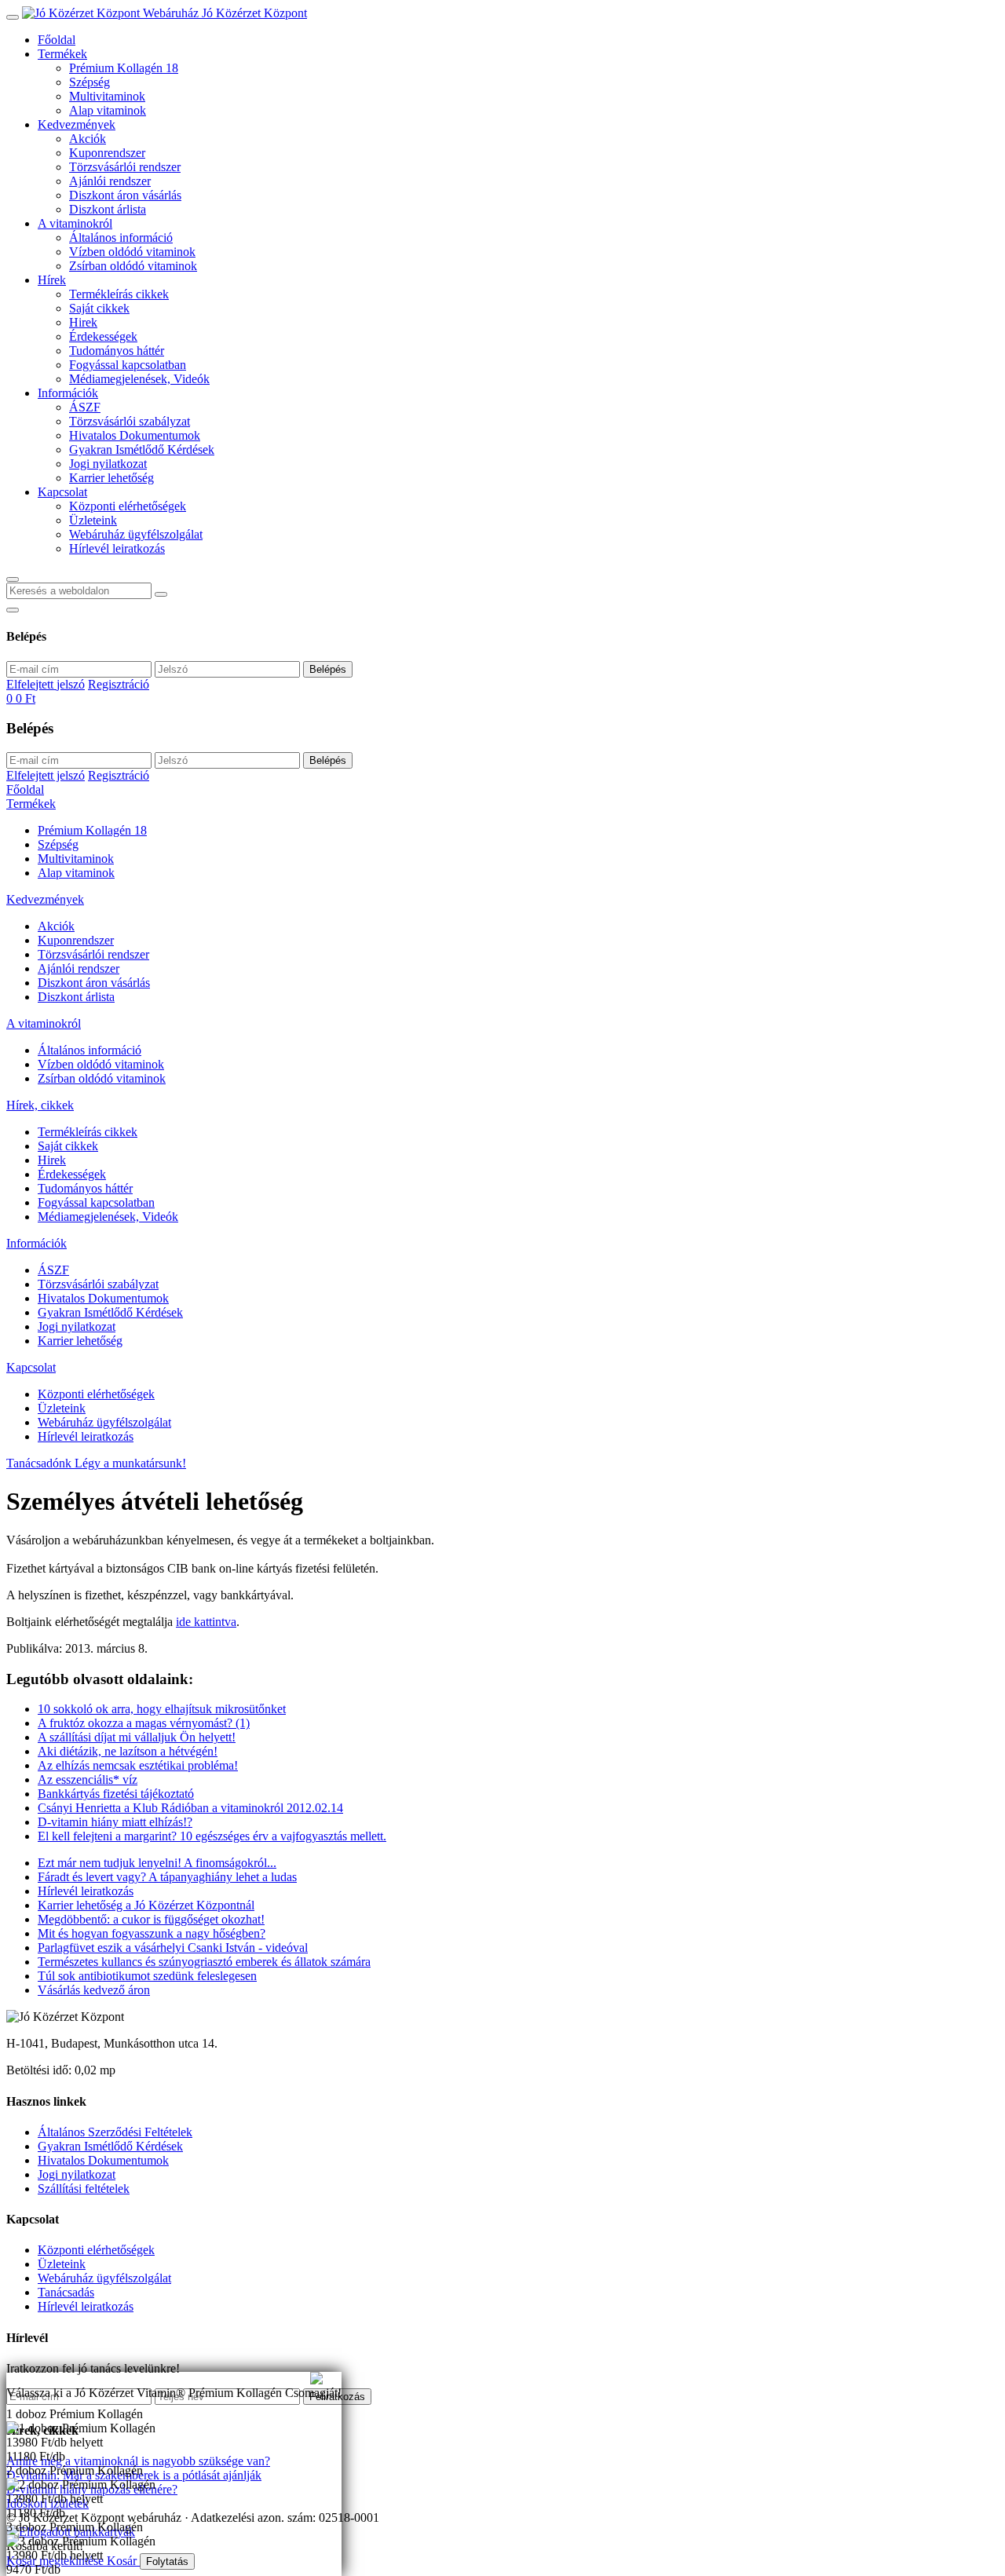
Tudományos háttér (117, 351)
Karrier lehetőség (111, 478)
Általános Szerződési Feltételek (115, 2132)
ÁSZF (85, 407)
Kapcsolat (62, 492)
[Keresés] (13, 579)
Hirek (83, 322)
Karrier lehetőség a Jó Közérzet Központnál (146, 1905)
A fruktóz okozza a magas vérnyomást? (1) (144, 1723)
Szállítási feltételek (84, 2189)
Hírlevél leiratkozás (117, 548)
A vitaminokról (75, 223)
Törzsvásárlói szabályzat (130, 421)
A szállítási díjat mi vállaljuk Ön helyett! (137, 1737)
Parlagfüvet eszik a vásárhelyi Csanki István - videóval (173, 1948)
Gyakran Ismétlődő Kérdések (142, 449)
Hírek (52, 280)
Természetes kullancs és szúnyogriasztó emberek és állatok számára (204, 1962)
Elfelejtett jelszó (46, 684)
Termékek (62, 54)
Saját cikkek (99, 308)
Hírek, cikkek (40, 1105)
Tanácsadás (66, 2292)
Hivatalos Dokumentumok (135, 435)
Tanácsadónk (40, 1463)
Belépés (328, 669)
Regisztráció (119, 684)
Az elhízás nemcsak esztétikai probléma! (138, 1765)
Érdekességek (103, 336)
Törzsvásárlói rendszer (125, 167)
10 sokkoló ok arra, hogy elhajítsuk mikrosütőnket (162, 1709)
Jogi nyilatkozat (108, 464)
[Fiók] (13, 610)
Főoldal (57, 40)
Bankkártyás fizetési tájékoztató (116, 1794)
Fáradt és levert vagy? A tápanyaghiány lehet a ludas (167, 1877)
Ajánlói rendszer (110, 181)
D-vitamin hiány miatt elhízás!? (115, 1822)
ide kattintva (206, 1622)
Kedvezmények (77, 124)
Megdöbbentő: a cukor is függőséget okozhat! (151, 1919)
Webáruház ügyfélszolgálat (136, 534)
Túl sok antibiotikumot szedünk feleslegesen (147, 1976)
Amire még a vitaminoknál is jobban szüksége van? (133, 2379)
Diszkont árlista (108, 209)
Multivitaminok (107, 96)
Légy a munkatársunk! (130, 1463)
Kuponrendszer (107, 153)
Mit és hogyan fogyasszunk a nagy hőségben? (152, 1933)
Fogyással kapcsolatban (128, 365)
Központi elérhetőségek (128, 506)
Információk (68, 393)
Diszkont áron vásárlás (125, 195)
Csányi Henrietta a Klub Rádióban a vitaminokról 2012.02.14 (190, 1808)
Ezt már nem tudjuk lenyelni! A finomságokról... (157, 1863)
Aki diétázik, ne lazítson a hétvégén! (128, 1751)
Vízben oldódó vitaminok (132, 252)
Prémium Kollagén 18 (124, 68)
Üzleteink (93, 520)
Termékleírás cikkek (119, 294)
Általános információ (121, 238)
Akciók (88, 139)
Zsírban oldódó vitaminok (133, 266)
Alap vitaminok (108, 110)
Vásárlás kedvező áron (94, 1990)
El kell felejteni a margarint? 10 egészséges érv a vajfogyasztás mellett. (212, 1836)
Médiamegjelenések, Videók (139, 379)
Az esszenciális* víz (88, 1779)
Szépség (90, 82)
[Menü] (13, 17)
